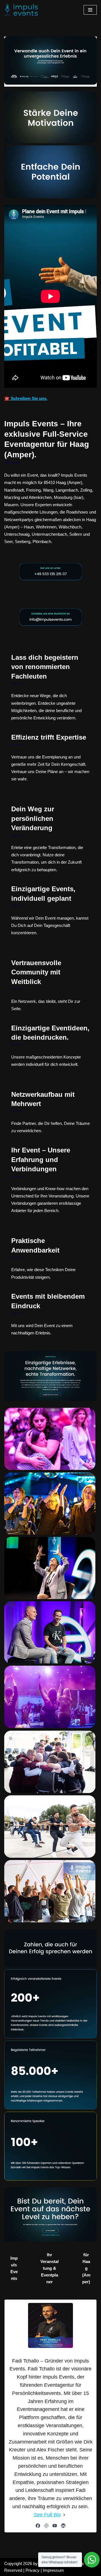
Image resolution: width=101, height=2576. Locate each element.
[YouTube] (55, 2526)
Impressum (53, 2570)
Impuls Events (14, 2268)
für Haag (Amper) (86, 2268)
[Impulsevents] (21, 10)
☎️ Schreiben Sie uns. (26, 398)
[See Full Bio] (64, 2515)
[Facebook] (38, 2526)
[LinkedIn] (63, 2526)
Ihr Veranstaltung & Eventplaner (50, 2268)
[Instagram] (46, 2526)
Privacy (33, 2570)
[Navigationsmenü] (90, 10)
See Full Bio (47, 2515)
